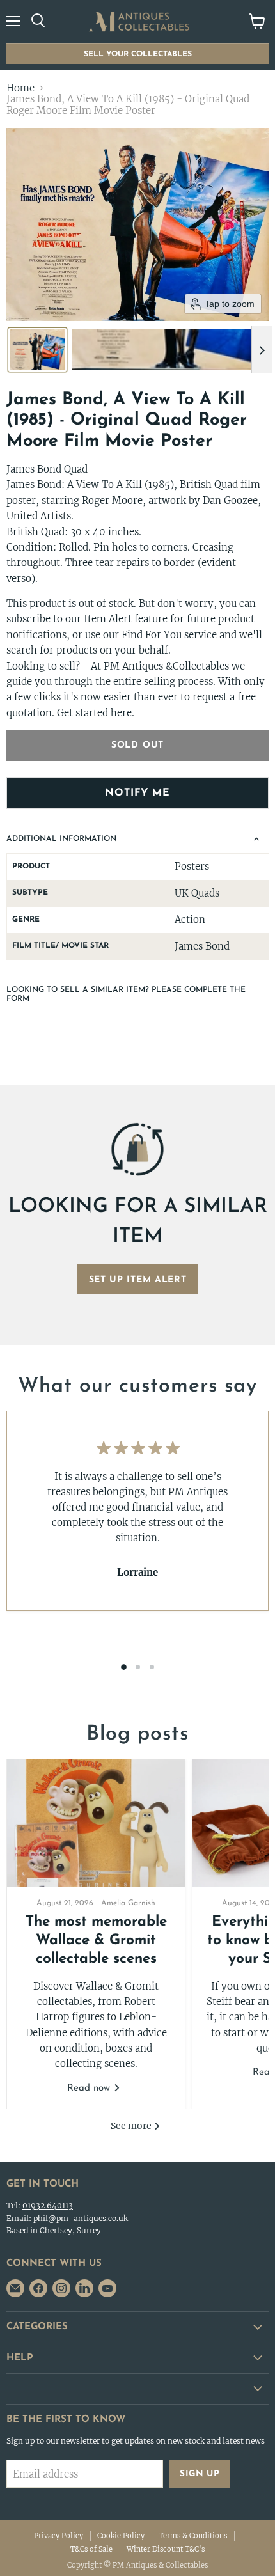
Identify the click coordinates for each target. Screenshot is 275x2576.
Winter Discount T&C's (166, 2549)
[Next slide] (262, 350)
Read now (90, 2088)
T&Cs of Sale (91, 2549)
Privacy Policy (59, 2536)
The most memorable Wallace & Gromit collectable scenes (96, 1941)
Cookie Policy (121, 2536)
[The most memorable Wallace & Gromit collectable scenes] (96, 1823)
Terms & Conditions (193, 2536)
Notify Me (137, 793)
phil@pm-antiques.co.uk (81, 2218)
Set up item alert (138, 1280)
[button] (37, 350)
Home (20, 88)
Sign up (200, 2474)
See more (132, 2126)
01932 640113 (48, 2205)
